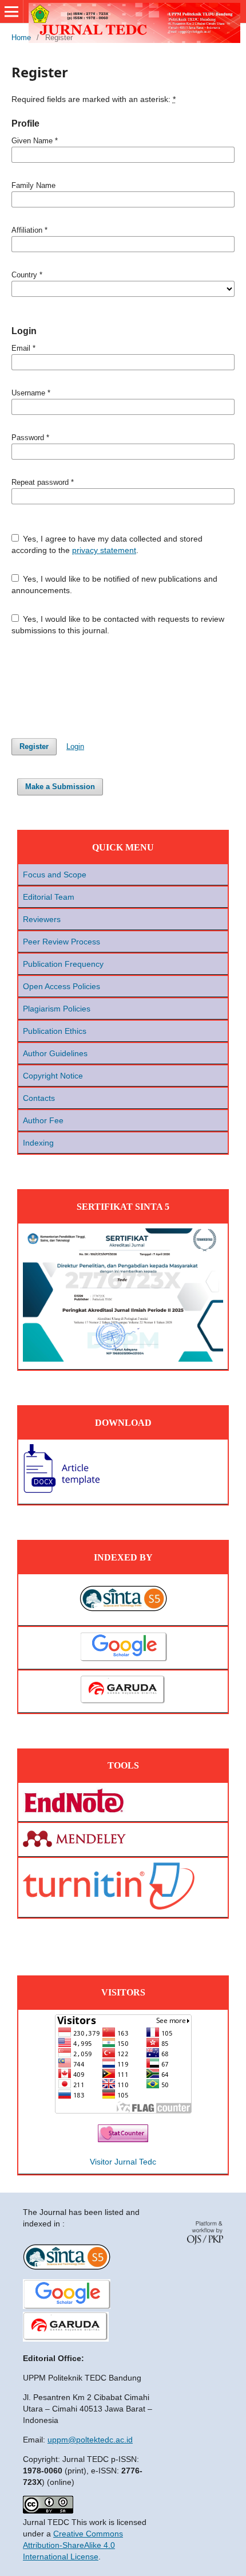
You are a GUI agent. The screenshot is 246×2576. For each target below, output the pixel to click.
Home (21, 38)
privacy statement (104, 550)
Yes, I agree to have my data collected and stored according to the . (107, 544)
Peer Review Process (61, 942)
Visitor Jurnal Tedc (123, 2162)
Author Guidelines (55, 1053)
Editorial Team (49, 897)
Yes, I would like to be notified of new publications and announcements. (115, 585)
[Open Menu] (11, 11)
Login (75, 746)
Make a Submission (60, 787)
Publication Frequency (63, 964)
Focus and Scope (55, 875)
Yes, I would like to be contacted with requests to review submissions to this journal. (118, 625)
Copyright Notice (53, 1076)
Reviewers (42, 919)
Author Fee (43, 1120)
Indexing (38, 1143)
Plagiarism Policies (57, 1009)
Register (34, 746)
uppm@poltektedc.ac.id (90, 2440)
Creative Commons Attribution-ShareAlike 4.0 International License (73, 2545)
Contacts (39, 1098)
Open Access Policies (61, 986)
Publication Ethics (55, 1031)
